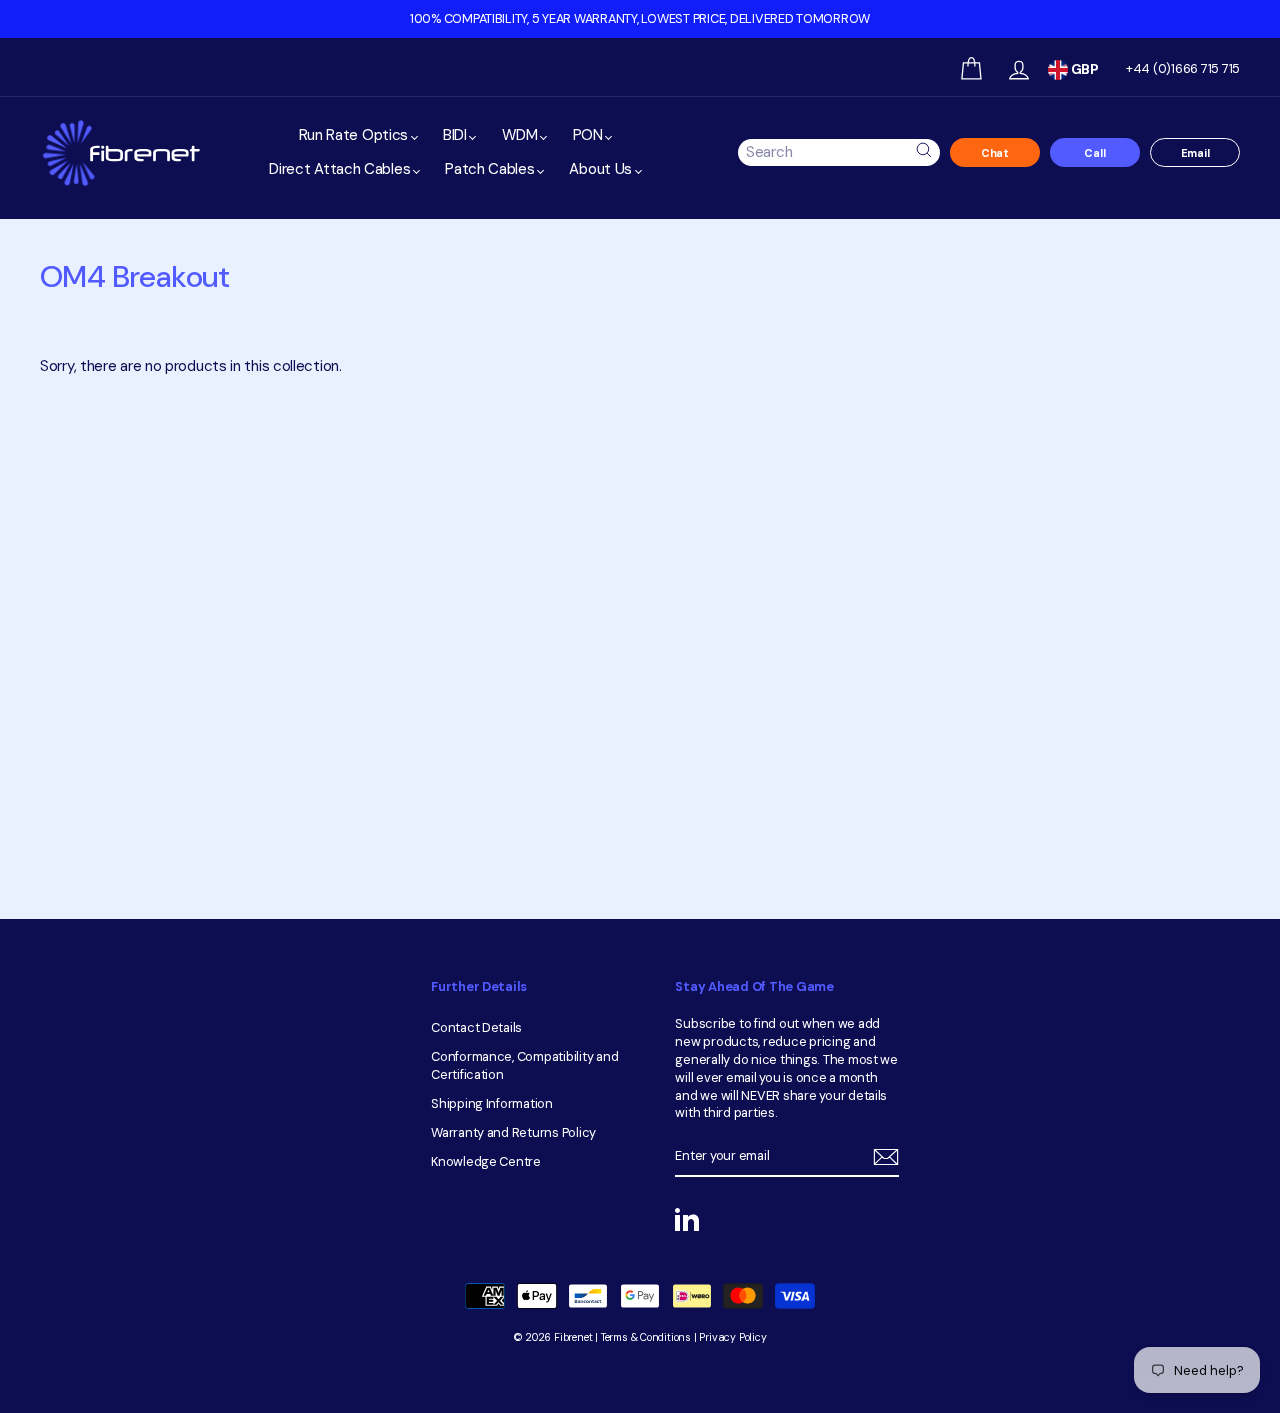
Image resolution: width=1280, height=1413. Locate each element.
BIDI (457, 135)
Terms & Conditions (646, 1337)
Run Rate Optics (355, 135)
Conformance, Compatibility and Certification (524, 1065)
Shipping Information (492, 1103)
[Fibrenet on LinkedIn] (687, 1219)
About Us (602, 169)
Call (1094, 153)
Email (1195, 153)
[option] (640, 19)
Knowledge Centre (486, 1161)
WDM (522, 135)
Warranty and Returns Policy (513, 1132)
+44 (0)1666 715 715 (1183, 68)
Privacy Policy (732, 1337)
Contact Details (476, 1027)
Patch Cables (491, 169)
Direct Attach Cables (341, 169)
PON (590, 135)
